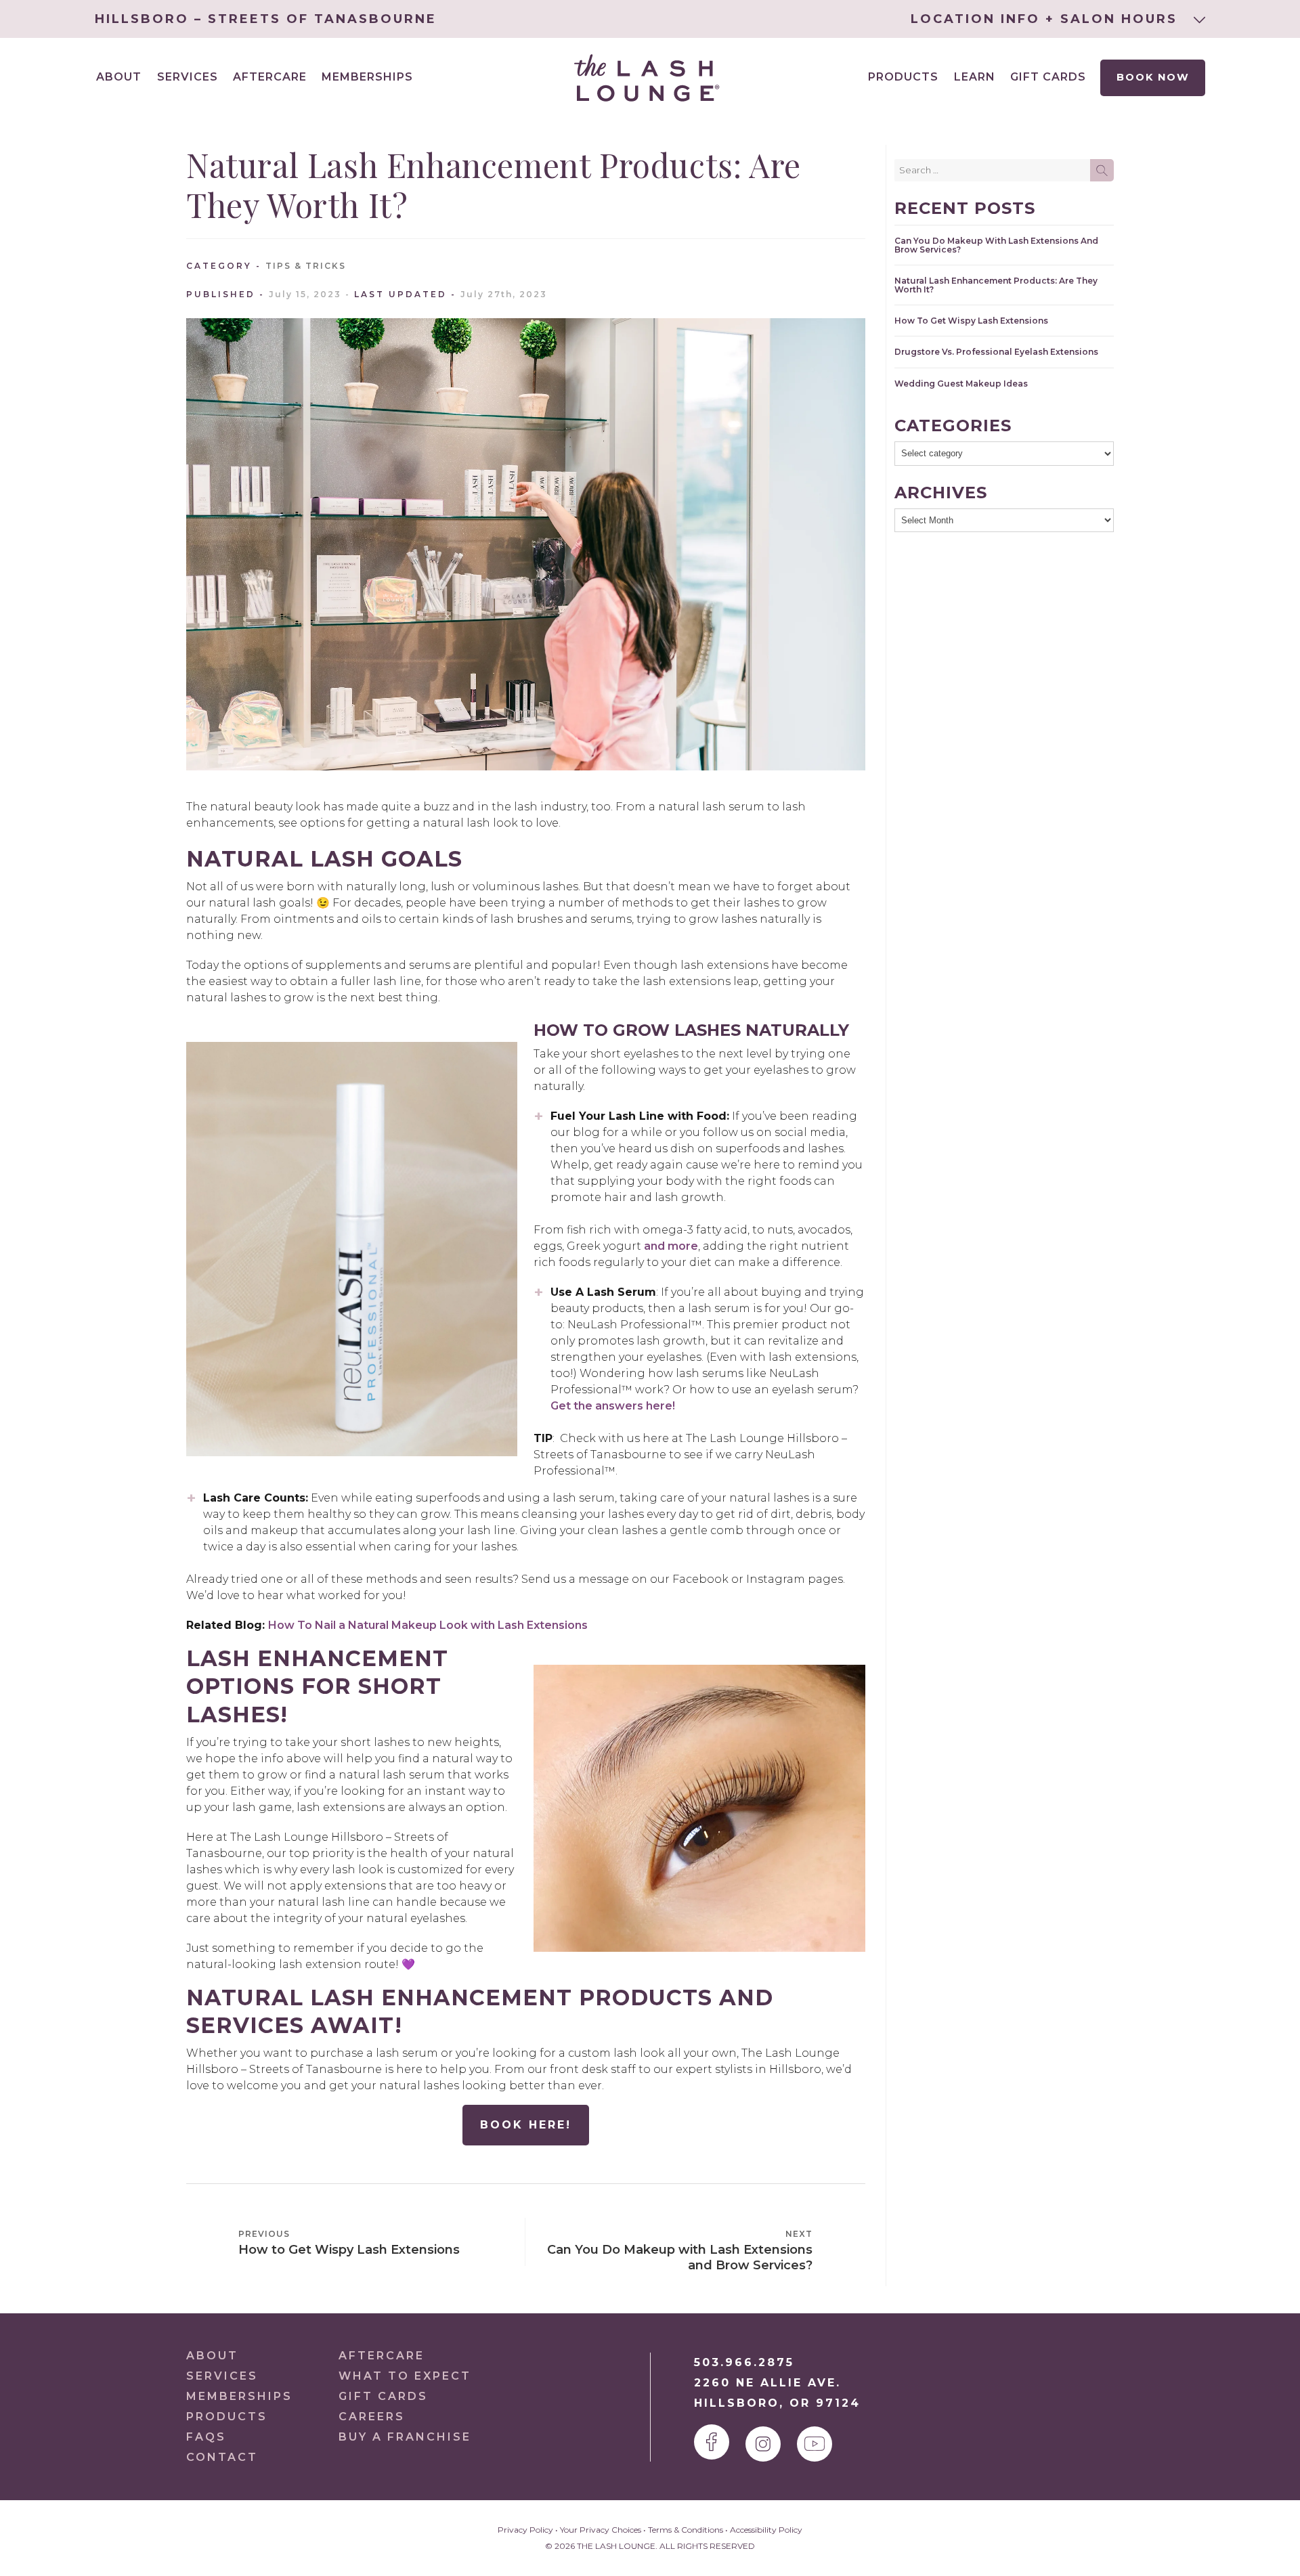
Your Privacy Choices (601, 2530)
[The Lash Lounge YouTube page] (815, 2444)
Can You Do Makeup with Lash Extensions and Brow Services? (996, 245)
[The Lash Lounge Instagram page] (763, 2444)
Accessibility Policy (766, 2530)
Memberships (367, 77)
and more (671, 1246)
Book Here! (526, 2125)
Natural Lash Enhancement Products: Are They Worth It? (996, 285)
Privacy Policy (525, 2530)
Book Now (1152, 77)
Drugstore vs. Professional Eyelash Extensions (996, 352)
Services (222, 2376)
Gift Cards (1048, 77)
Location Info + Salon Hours (1047, 19)
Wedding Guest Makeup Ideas (961, 384)
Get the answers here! (614, 1406)
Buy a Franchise (405, 2437)
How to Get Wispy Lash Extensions (971, 321)
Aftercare (270, 77)
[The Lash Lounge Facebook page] (712, 2442)
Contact (222, 2457)
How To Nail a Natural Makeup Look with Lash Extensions (428, 1625)
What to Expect (405, 2376)
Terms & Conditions (686, 2530)
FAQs (206, 2437)
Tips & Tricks (306, 266)
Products (903, 77)
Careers (372, 2417)
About (212, 2356)
